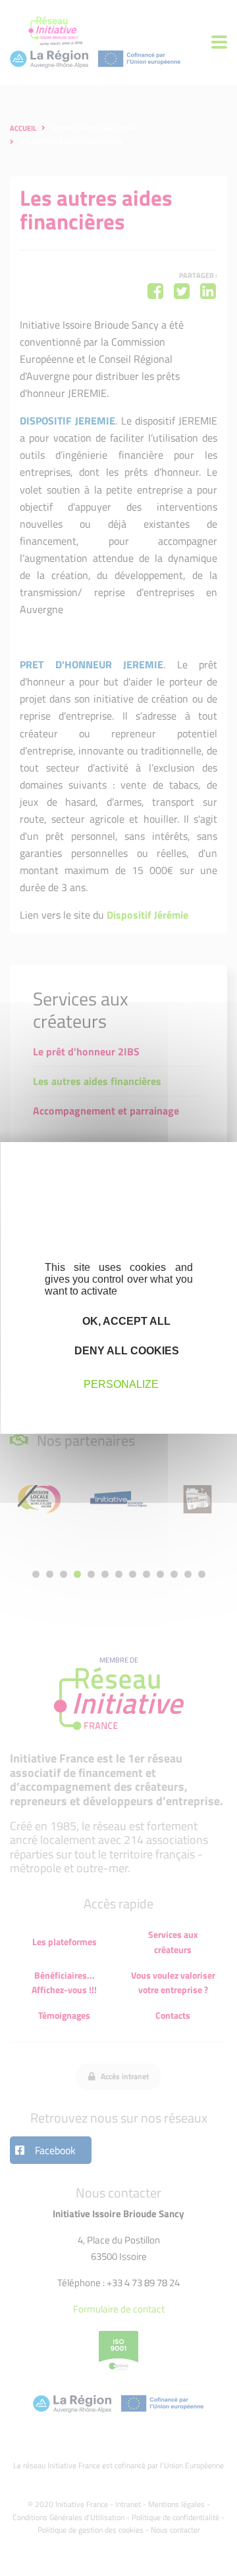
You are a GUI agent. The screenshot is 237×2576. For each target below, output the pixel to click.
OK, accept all (125, 1321)
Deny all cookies (125, 1351)
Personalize (121, 1384)
